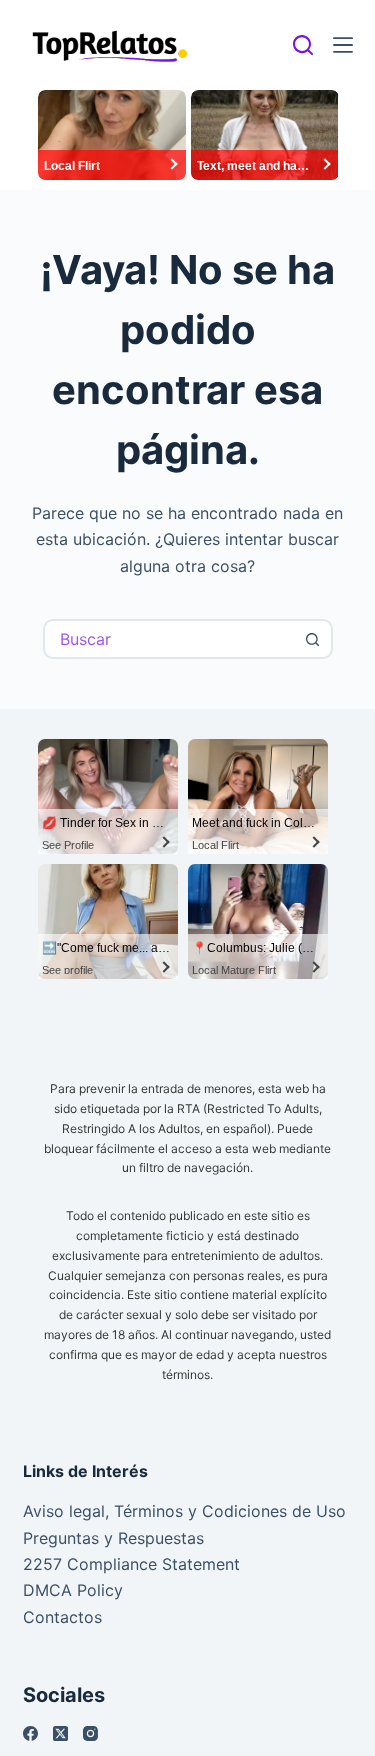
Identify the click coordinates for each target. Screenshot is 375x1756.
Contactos (62, 1617)
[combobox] (170, 639)
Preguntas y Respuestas (113, 1538)
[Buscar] (303, 45)
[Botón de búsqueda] (313, 639)
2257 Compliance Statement (131, 1564)
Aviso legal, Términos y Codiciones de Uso (184, 1511)
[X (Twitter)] (60, 1733)
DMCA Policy (73, 1590)
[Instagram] (90, 1733)
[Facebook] (30, 1733)
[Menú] (343, 45)
